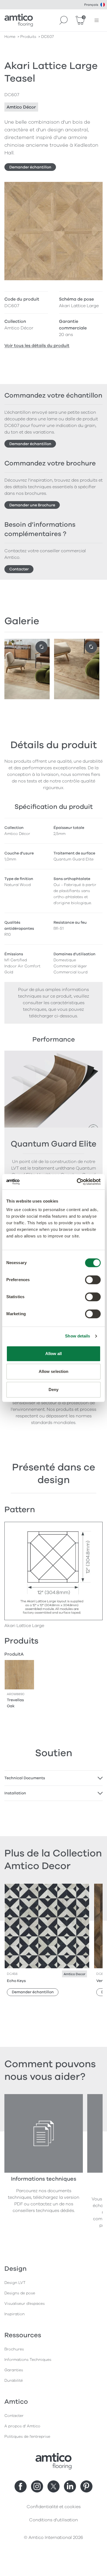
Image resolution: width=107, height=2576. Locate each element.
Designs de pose (20, 2293)
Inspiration (15, 2314)
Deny (54, 1390)
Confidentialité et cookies (54, 2507)
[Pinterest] (86, 2486)
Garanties (14, 2370)
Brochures (14, 2349)
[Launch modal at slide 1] (91, 647)
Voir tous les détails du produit (37, 346)
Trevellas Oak (15, 1703)
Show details (78, 1336)
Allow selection (54, 1371)
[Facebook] (21, 2486)
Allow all (54, 1354)
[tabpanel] (54, 1778)
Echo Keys (16, 1981)
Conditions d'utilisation (54, 2520)
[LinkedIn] (70, 2486)
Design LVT (15, 2283)
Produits (28, 37)
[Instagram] (37, 2486)
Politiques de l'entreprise (27, 2437)
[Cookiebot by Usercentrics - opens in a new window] (77, 1182)
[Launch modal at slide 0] (41, 647)
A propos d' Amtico (22, 2426)
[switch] (93, 1280)
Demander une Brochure (32, 505)
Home (10, 37)
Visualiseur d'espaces (25, 2304)
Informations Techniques (28, 2360)
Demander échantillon (30, 167)
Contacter (19, 569)
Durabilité (14, 2381)
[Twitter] (54, 2486)
